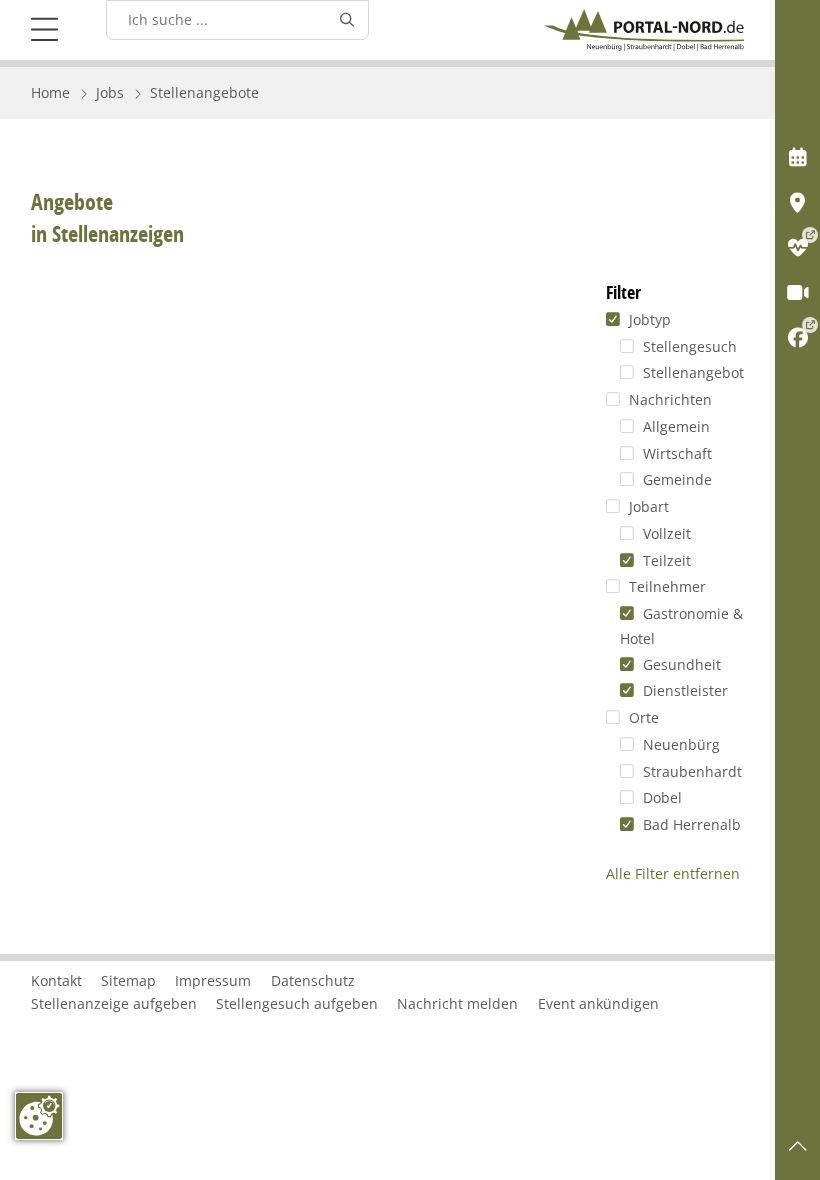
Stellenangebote (204, 92)
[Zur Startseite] (644, 30)
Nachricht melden (457, 1003)
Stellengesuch (687, 346)
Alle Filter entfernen (673, 873)
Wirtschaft (675, 453)
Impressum (213, 980)
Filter (623, 292)
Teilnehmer (665, 586)
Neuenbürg (679, 744)
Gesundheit (679, 664)
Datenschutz (313, 980)
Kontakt (56, 980)
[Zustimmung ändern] (39, 1116)
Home (50, 92)
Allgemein (674, 426)
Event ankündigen (598, 1003)
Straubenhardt (690, 771)
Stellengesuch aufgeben (297, 1003)
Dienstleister (683, 690)
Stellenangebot (691, 372)
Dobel (660, 797)
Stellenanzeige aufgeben (114, 1003)
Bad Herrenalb (689, 824)
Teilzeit (664, 560)
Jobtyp (647, 319)
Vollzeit (664, 533)
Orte (641, 717)
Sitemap (128, 980)
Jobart (646, 506)
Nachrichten (668, 399)
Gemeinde (675, 479)
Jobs (110, 92)
